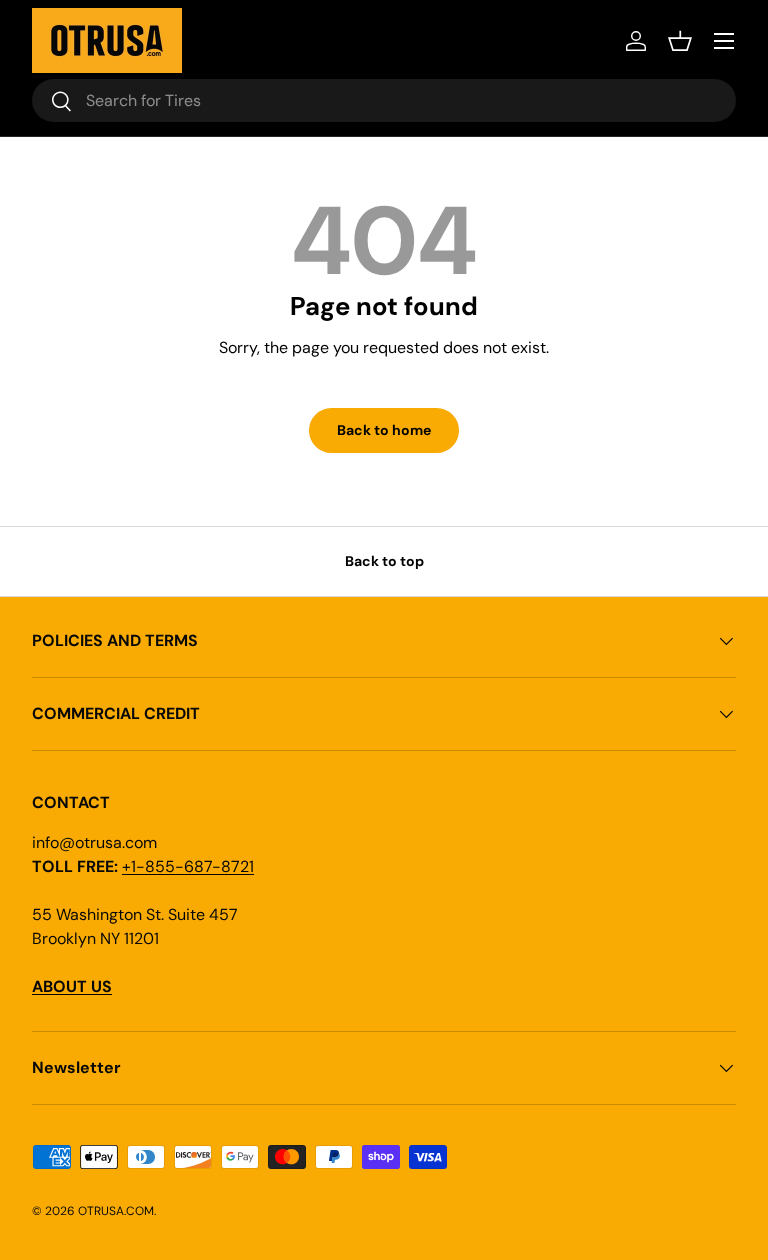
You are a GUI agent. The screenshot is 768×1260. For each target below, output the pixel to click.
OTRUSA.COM (116, 1211)
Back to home (384, 430)
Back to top (384, 561)
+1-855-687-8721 (188, 866)
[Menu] (724, 41)
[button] (680, 41)
